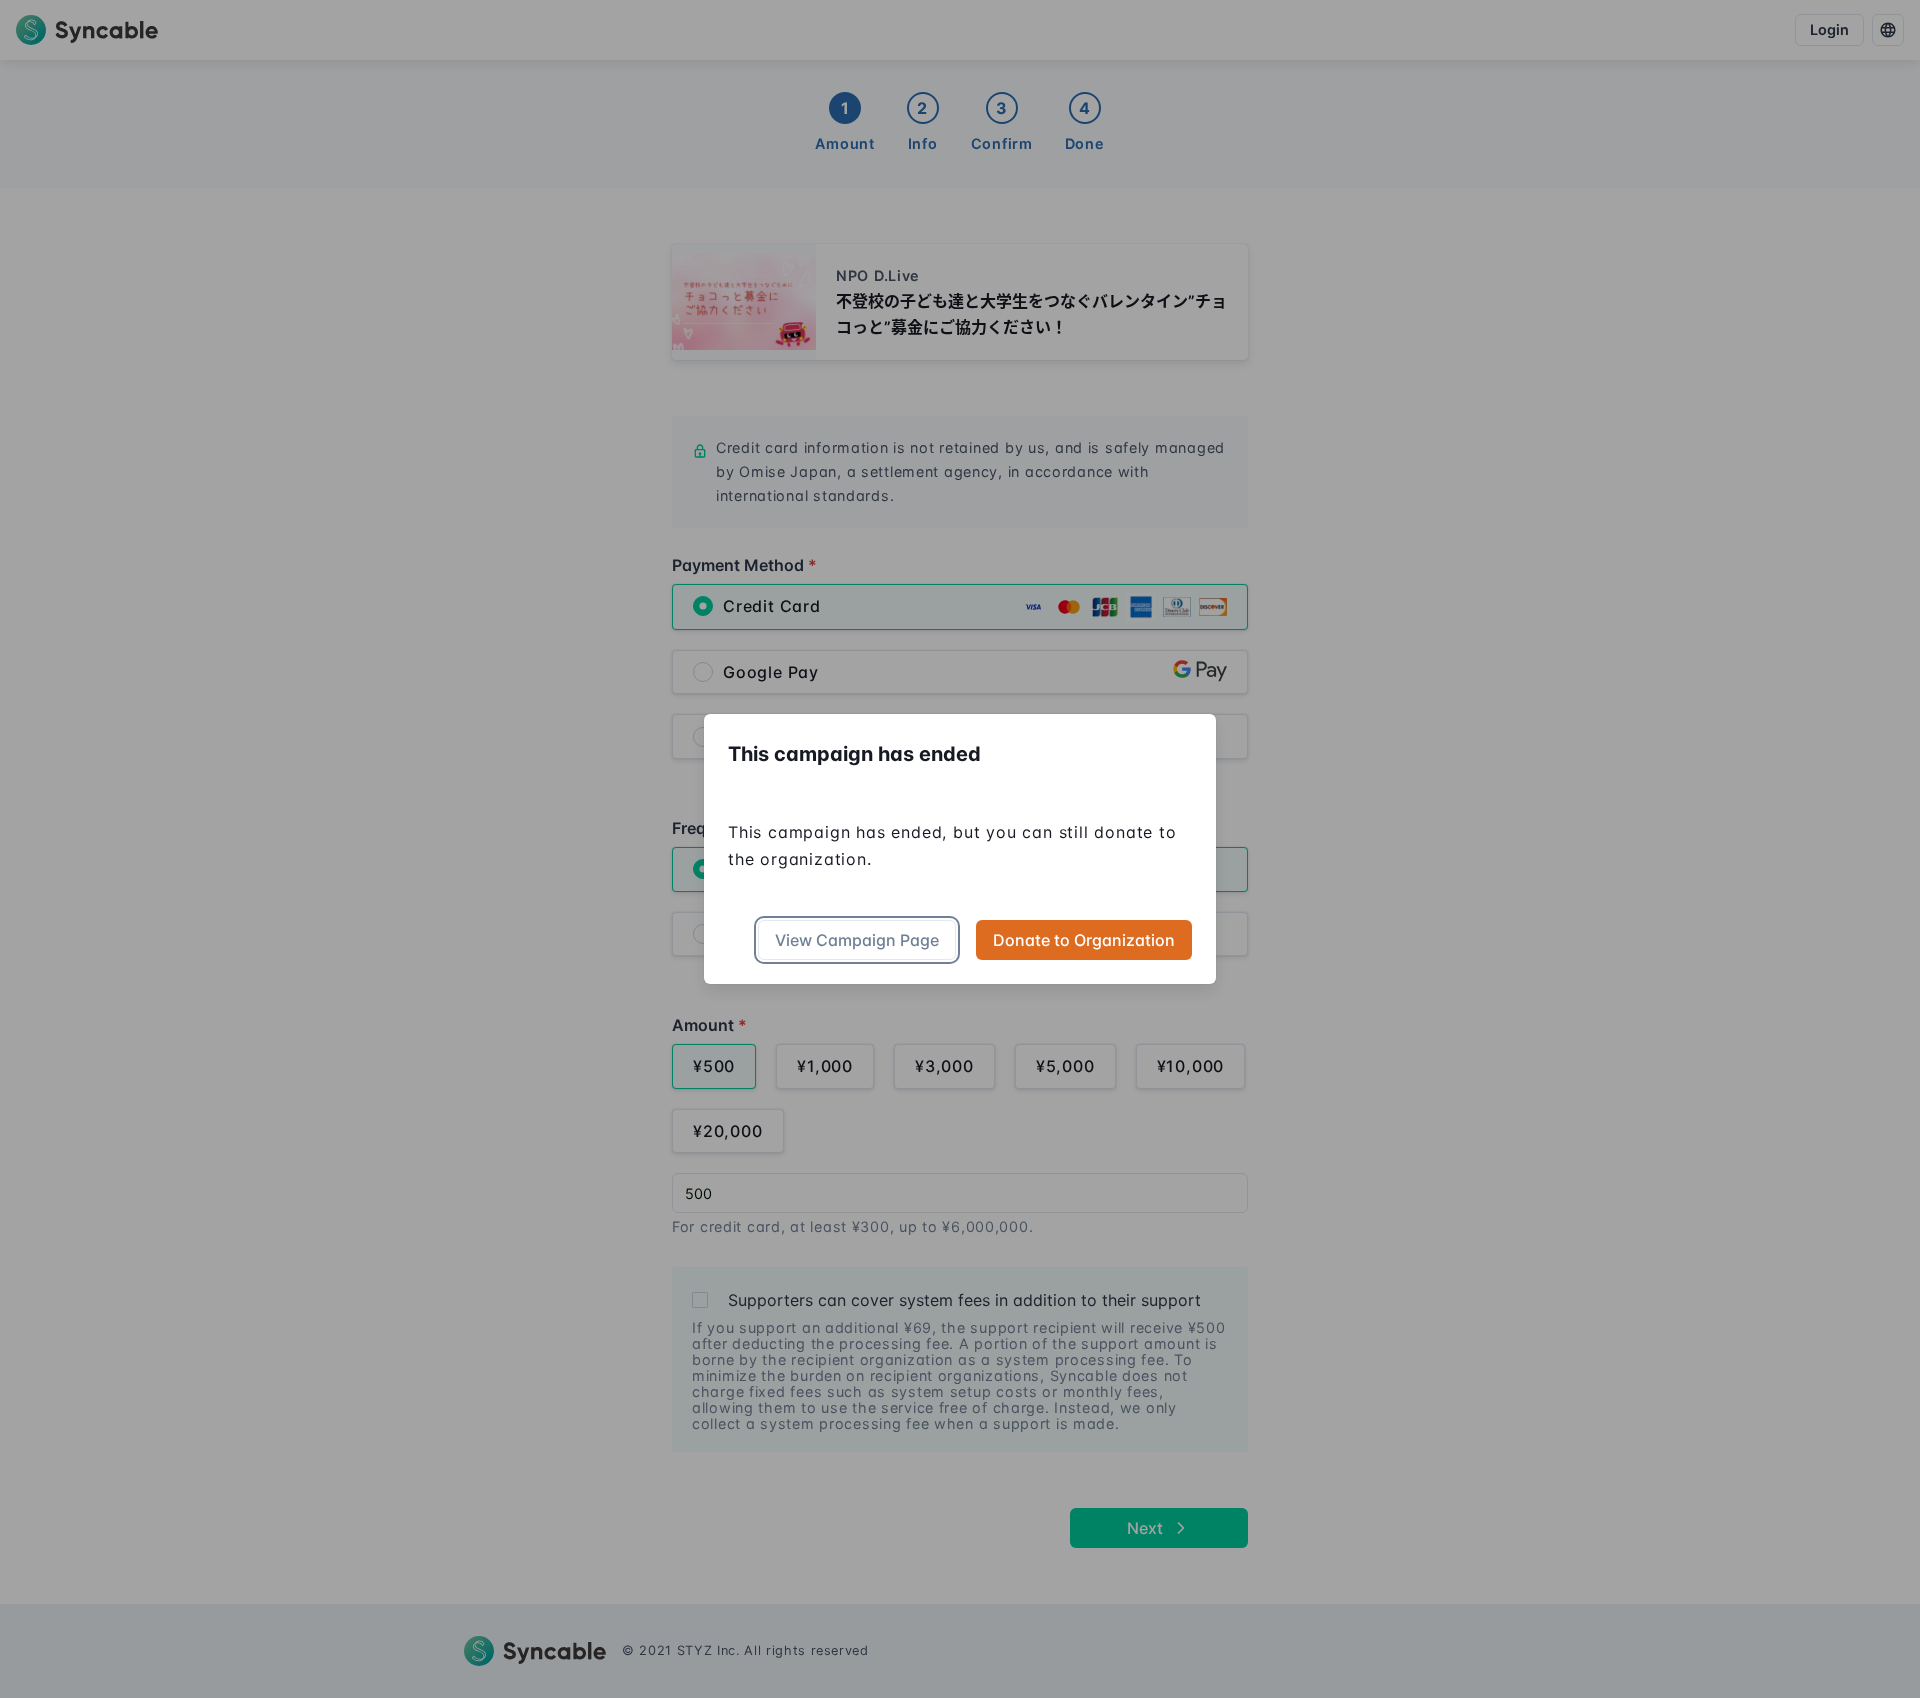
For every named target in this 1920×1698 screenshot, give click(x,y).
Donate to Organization (1084, 940)
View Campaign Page (857, 940)
